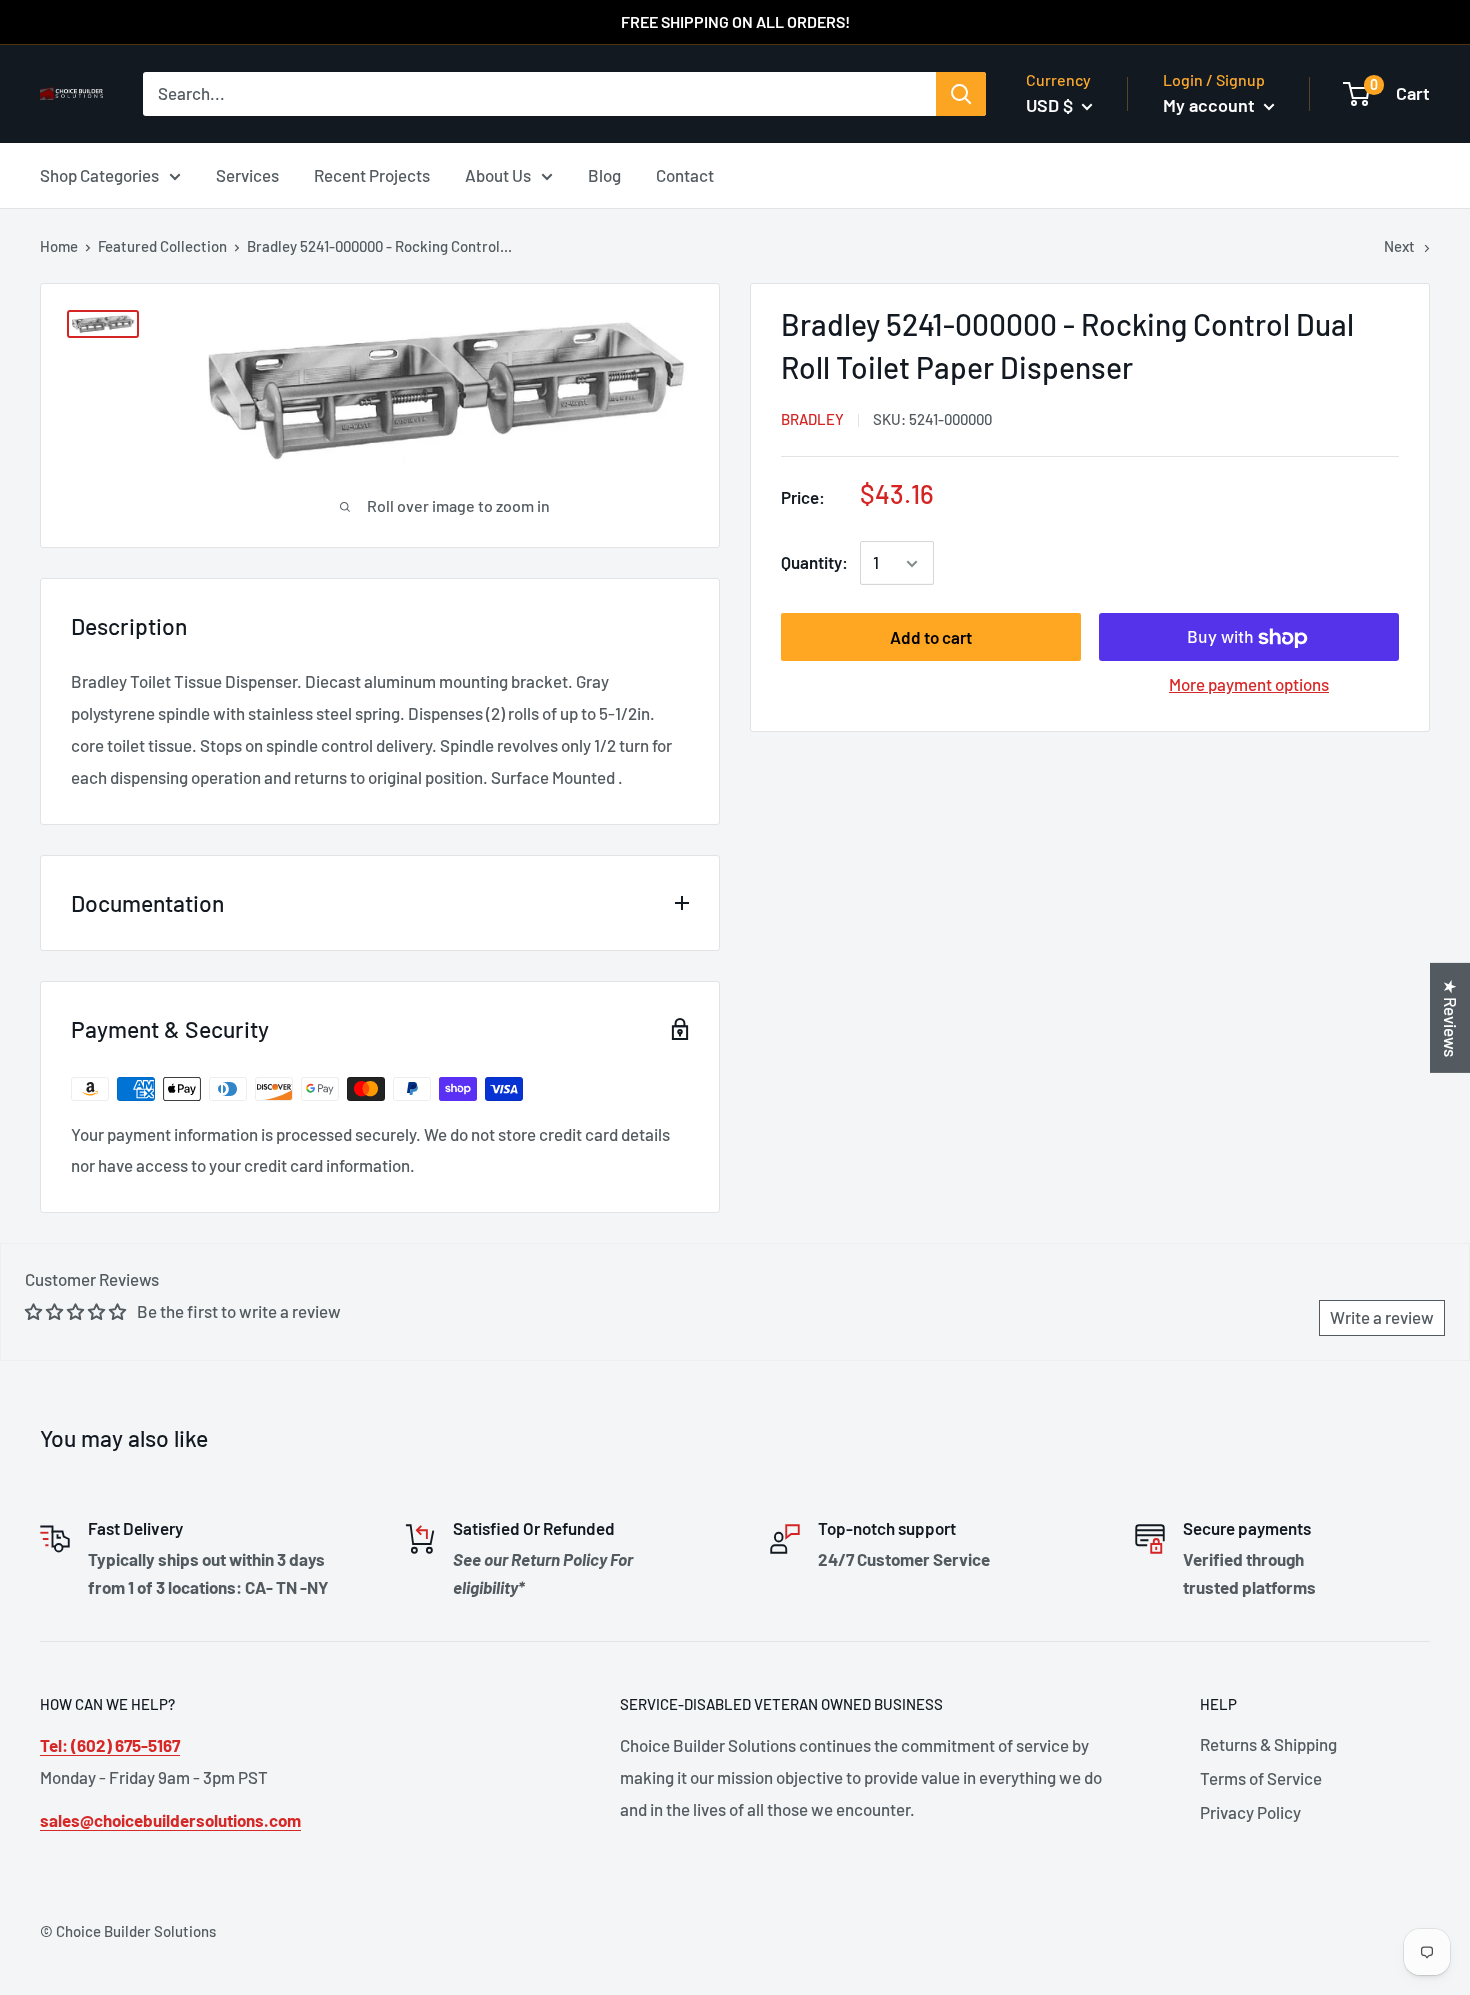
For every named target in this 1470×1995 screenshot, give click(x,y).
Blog (604, 174)
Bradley (812, 420)
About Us (498, 174)
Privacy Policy (1250, 1812)
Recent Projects (372, 174)
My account (1211, 105)
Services (247, 174)
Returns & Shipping (1268, 1744)
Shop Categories (99, 174)
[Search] (961, 94)
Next (1399, 246)
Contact (685, 174)
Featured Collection (162, 246)
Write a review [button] (1382, 1317)
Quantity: (814, 563)
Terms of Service (1261, 1778)
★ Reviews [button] (1451, 1017)
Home (59, 246)
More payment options (1249, 685)
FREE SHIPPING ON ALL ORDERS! (735, 21)
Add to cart (931, 638)
